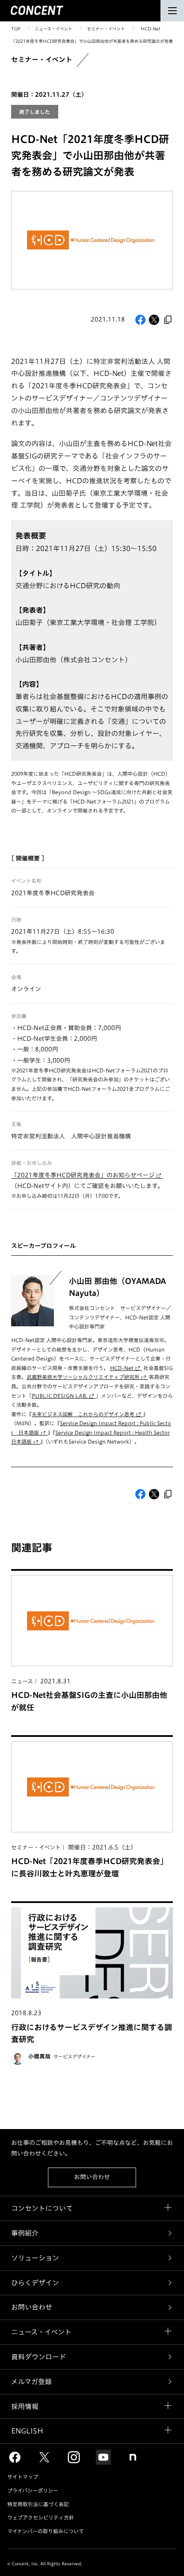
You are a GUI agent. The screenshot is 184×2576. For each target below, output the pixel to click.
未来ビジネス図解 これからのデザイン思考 (83, 1414)
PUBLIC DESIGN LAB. (59, 1396)
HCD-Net (122, 1368)
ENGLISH (27, 2431)
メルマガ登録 (31, 2382)
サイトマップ (23, 2477)
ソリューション (35, 2258)
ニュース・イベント (53, 29)
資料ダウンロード (39, 2357)
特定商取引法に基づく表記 (38, 2504)
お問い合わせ (92, 2177)
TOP (16, 29)
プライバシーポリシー (33, 2490)
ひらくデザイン (35, 2283)
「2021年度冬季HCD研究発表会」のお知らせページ (83, 1175)
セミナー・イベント (106, 29)
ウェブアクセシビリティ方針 (41, 2517)
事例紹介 (25, 2233)
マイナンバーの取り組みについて (46, 2531)
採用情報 (25, 2406)
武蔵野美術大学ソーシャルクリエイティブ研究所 (83, 1377)
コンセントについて (42, 2208)
